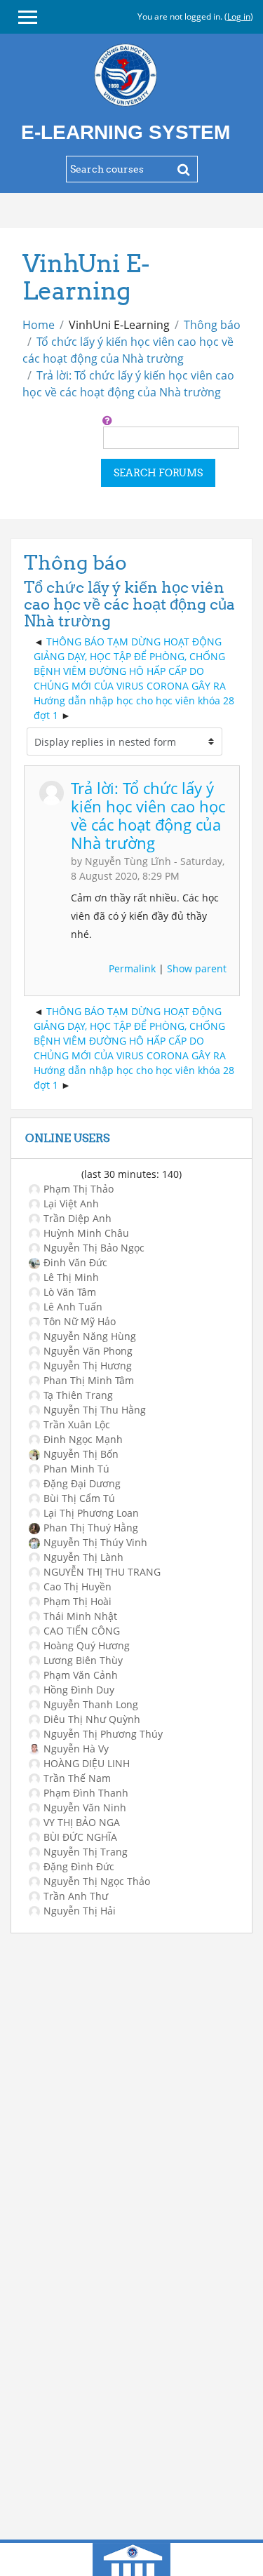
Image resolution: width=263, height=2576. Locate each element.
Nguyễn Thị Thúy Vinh (95, 1542)
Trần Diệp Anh (77, 1218)
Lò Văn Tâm (70, 1292)
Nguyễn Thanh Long (91, 1704)
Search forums (158, 473)
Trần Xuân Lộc (77, 1424)
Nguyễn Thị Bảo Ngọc (94, 1248)
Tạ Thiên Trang (78, 1395)
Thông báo (212, 325)
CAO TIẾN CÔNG (82, 1631)
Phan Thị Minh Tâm (89, 1380)
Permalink (132, 968)
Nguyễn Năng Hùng (90, 1336)
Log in (239, 16)
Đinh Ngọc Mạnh (83, 1439)
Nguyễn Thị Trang (86, 1852)
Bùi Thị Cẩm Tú (79, 1498)
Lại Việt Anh (71, 1203)
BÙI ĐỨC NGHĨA (80, 1837)
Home (39, 325)
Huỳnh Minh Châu (86, 1233)
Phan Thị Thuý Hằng (91, 1528)
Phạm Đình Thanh (86, 1793)
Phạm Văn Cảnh (81, 1675)
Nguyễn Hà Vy (76, 1749)
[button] (107, 420)
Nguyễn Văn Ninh (85, 1807)
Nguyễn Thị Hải (80, 1911)
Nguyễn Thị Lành (83, 1557)
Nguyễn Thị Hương (88, 1366)
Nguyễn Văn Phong (88, 1351)
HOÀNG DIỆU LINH (87, 1763)
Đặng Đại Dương (82, 1483)
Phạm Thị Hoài (77, 1601)
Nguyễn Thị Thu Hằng (95, 1410)
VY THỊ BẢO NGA (82, 1822)
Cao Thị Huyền (77, 1586)
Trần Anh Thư (76, 1896)
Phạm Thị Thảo (79, 1189)
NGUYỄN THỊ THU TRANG (102, 1572)
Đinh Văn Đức (75, 1262)
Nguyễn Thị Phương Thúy (103, 1734)
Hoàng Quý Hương (87, 1645)
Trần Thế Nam (77, 1778)
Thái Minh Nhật (80, 1616)
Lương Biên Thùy (83, 1660)
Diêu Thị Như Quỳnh (92, 1719)
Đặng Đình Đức (79, 1866)
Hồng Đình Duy (79, 1690)
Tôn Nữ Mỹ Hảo (80, 1321)
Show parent (197, 968)
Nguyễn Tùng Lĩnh (128, 861)
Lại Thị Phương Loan (91, 1513)
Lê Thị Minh (71, 1277)
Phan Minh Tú (76, 1469)
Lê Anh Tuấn (73, 1307)
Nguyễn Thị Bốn (81, 1454)
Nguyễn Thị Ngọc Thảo (97, 1881)
